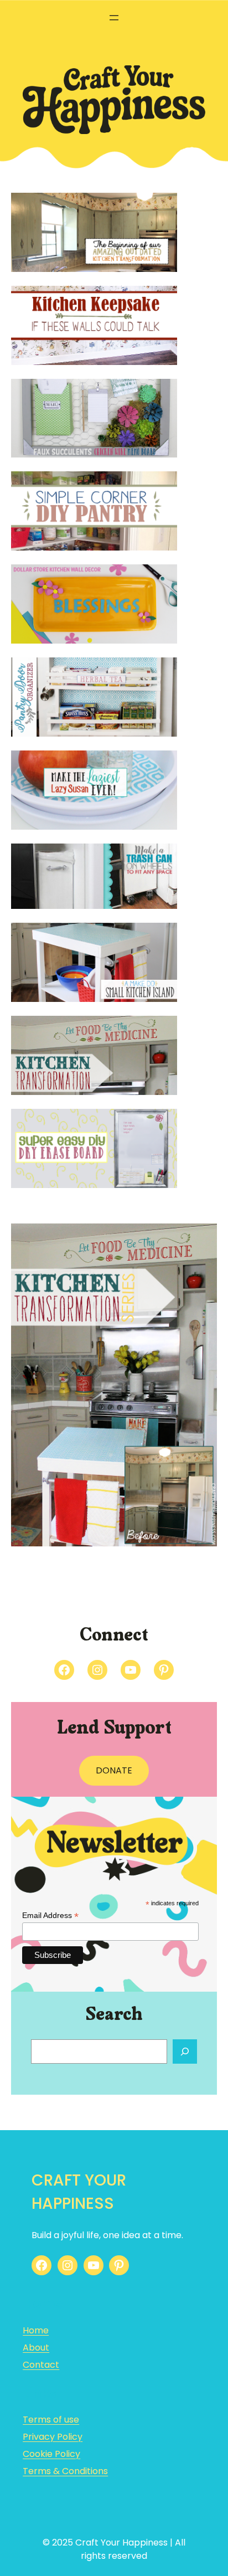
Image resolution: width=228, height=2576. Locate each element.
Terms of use (51, 2420)
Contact (41, 2365)
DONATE (114, 1770)
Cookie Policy (51, 2454)
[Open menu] (114, 18)
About (36, 2348)
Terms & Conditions (65, 2471)
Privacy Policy (53, 2437)
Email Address (50, 1916)
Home (36, 2330)
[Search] (185, 2051)
